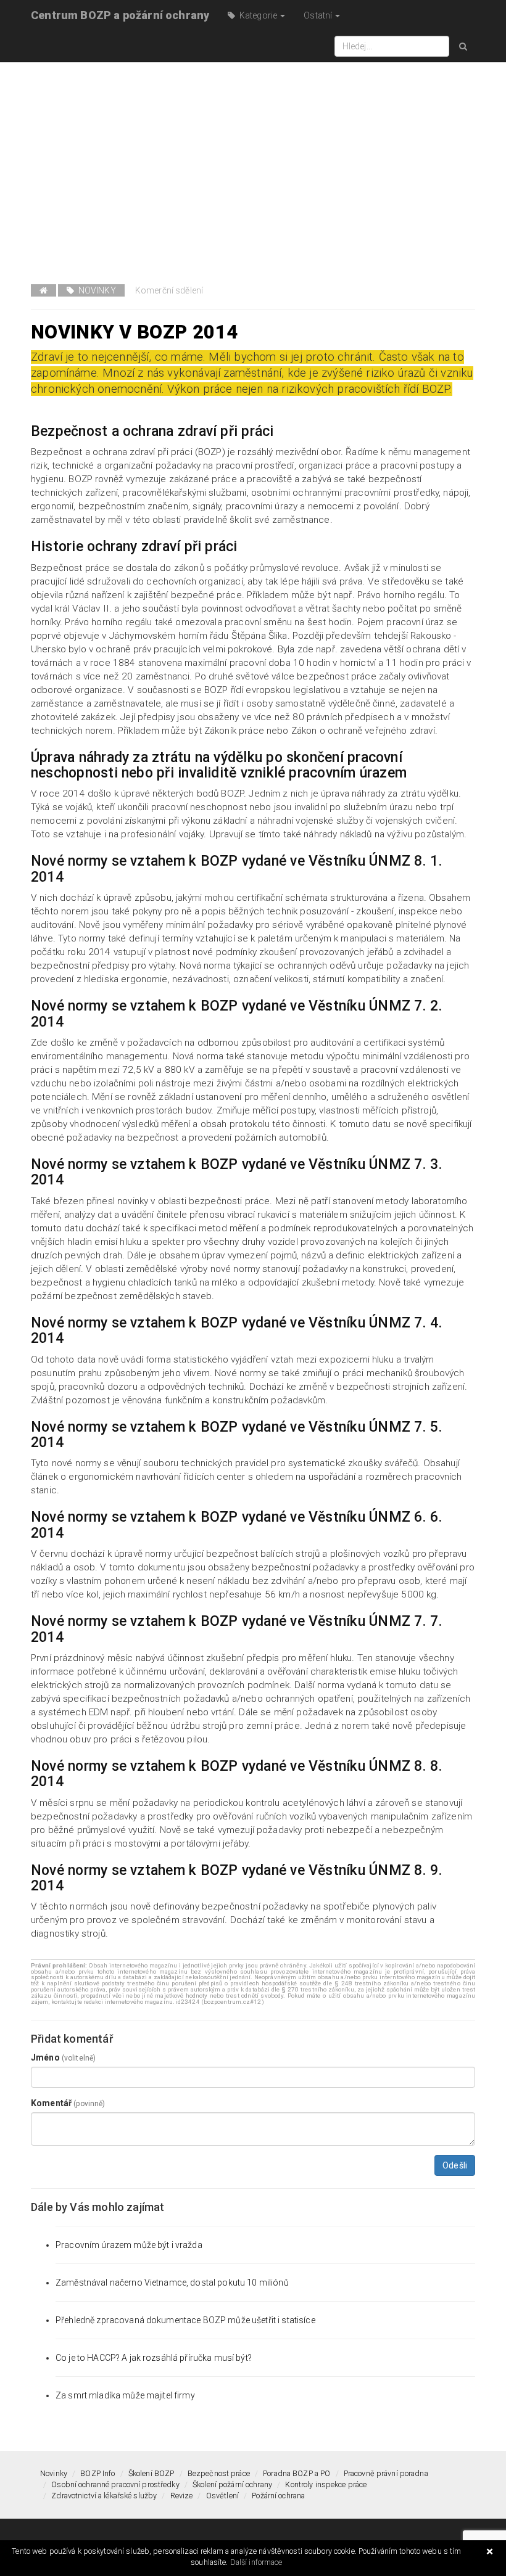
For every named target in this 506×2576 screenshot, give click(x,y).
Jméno (63, 2057)
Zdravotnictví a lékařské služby (104, 2496)
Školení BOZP (151, 2473)
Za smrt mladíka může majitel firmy (125, 2395)
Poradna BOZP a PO (297, 2473)
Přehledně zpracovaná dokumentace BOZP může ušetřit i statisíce (185, 2320)
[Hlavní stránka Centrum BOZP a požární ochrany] (44, 290)
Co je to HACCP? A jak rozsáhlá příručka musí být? (154, 2358)
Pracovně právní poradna (386, 2473)
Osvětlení (222, 2496)
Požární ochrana (278, 2496)
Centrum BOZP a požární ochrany (120, 15)
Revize (182, 2496)
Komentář (68, 2103)
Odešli (455, 2165)
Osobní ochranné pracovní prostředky (115, 2484)
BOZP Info (97, 2473)
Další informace (256, 2562)
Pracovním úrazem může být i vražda (129, 2245)
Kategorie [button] (258, 15)
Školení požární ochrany (232, 2484)
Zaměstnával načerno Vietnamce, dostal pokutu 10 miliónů (172, 2283)
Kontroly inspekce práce (326, 2484)
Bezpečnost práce (219, 2473)
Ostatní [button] (319, 15)
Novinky (95, 290)
